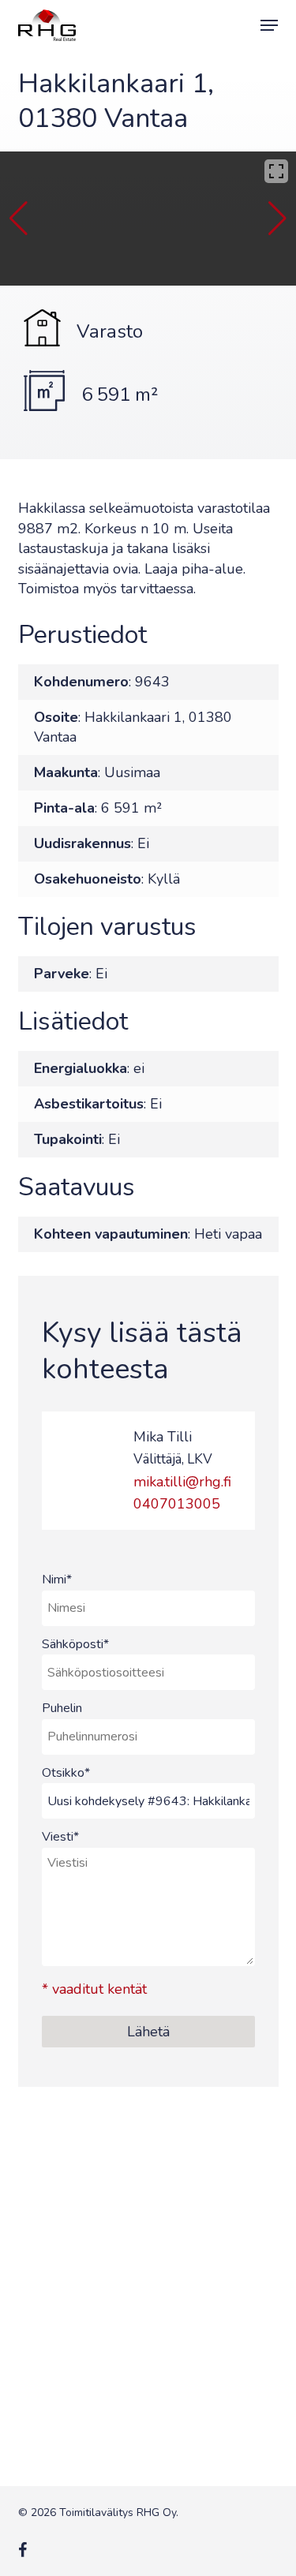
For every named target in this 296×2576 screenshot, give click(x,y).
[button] (269, 25)
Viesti (60, 1837)
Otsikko (66, 1773)
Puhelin (62, 1708)
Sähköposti (75, 1644)
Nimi (57, 1580)
